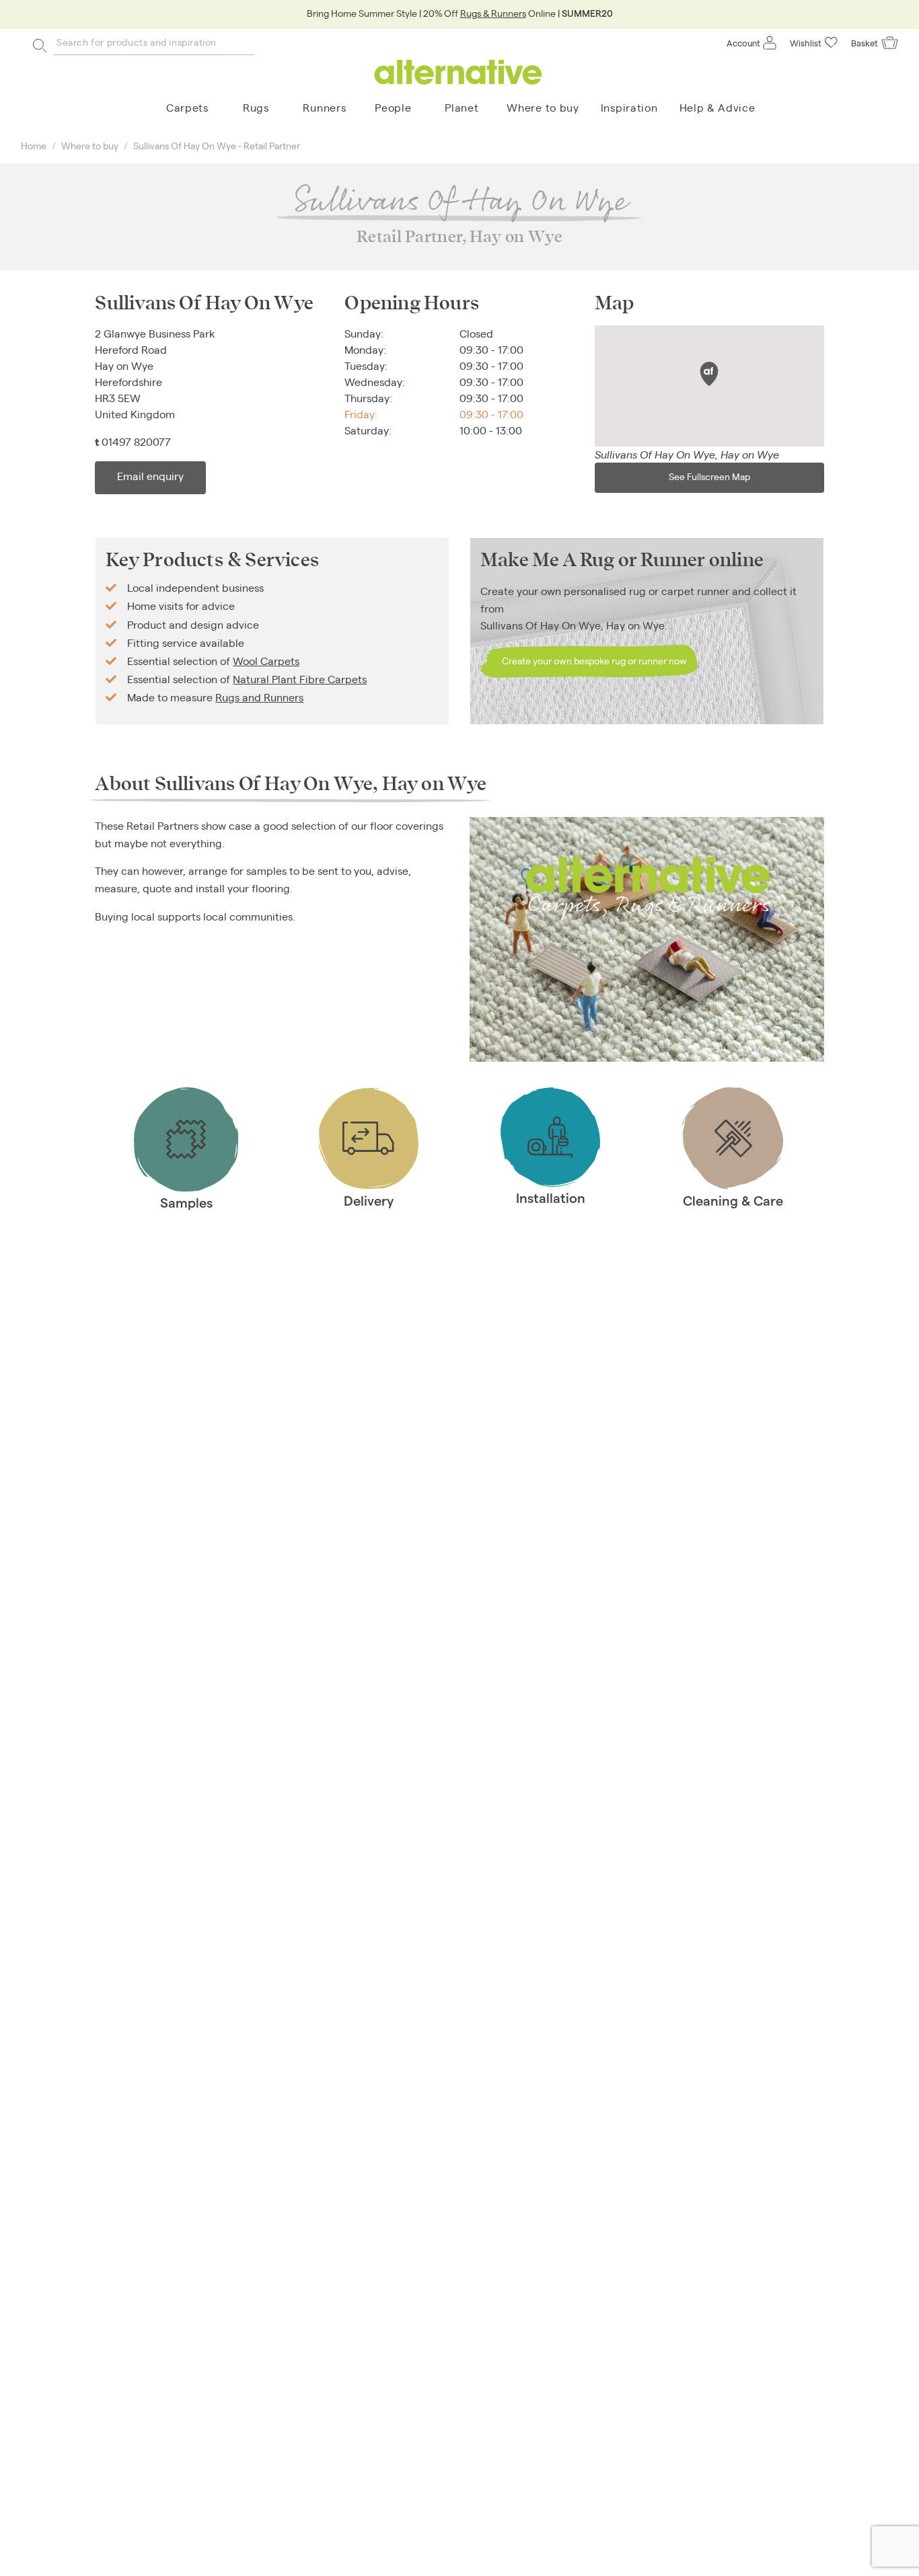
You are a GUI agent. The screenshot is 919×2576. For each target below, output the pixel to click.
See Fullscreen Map (709, 476)
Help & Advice (718, 107)
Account (743, 43)
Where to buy (543, 107)
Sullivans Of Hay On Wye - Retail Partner (217, 145)
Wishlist (806, 43)
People (393, 107)
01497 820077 (136, 441)
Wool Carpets (266, 661)
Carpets (187, 107)
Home (34, 145)
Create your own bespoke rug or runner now (594, 660)
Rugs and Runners (259, 697)
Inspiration (629, 107)
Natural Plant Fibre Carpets (300, 679)
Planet (462, 107)
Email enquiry (150, 476)
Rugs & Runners (493, 13)
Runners (324, 107)
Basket (865, 43)
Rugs (256, 107)
